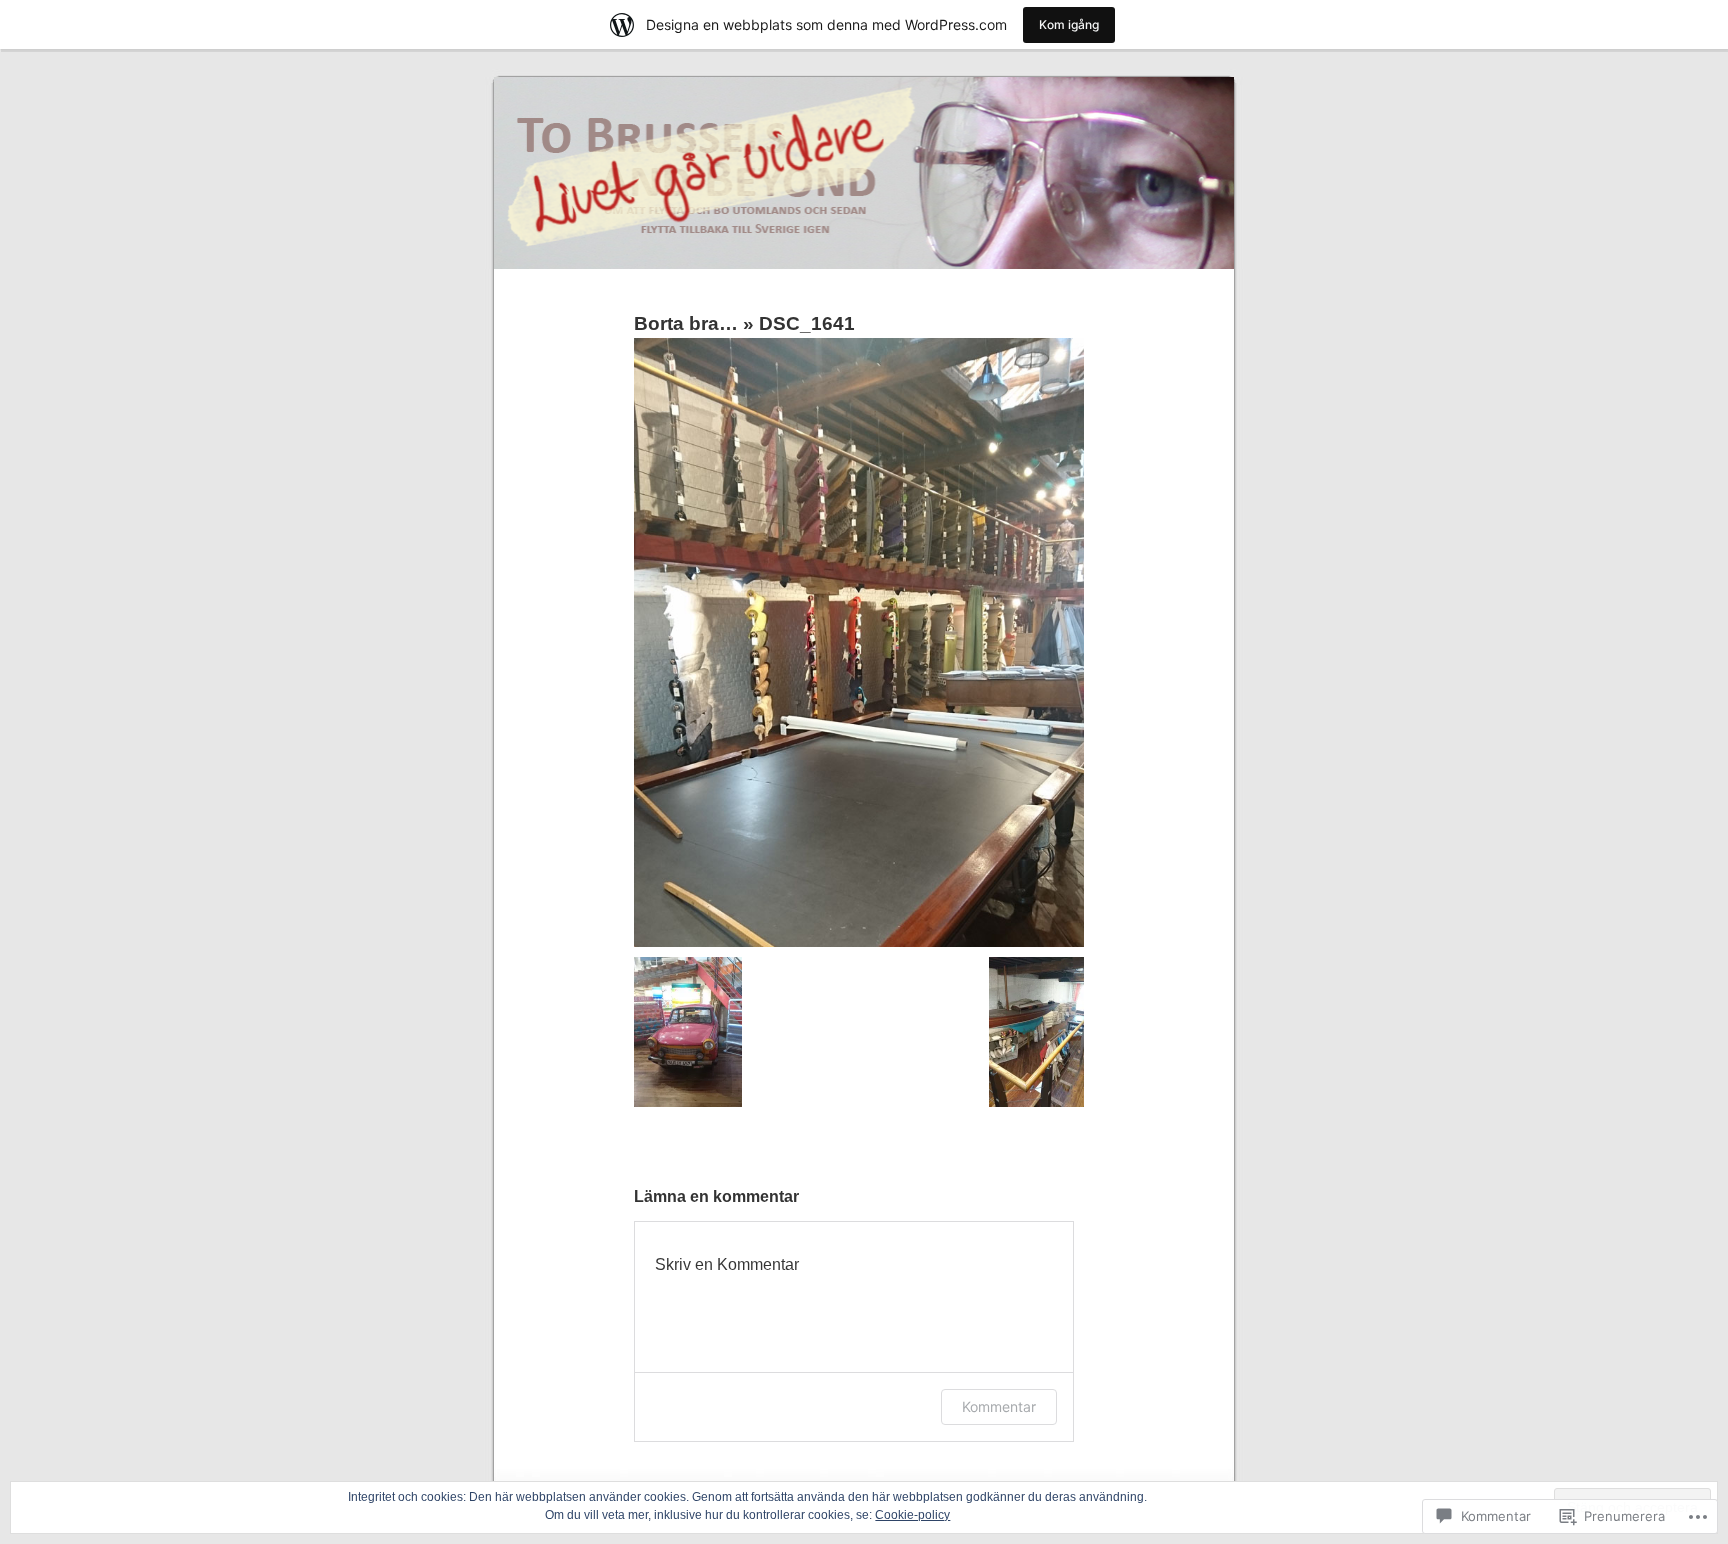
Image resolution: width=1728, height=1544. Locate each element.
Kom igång (1069, 24)
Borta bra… (686, 323)
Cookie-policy (912, 1515)
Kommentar (999, 1406)
